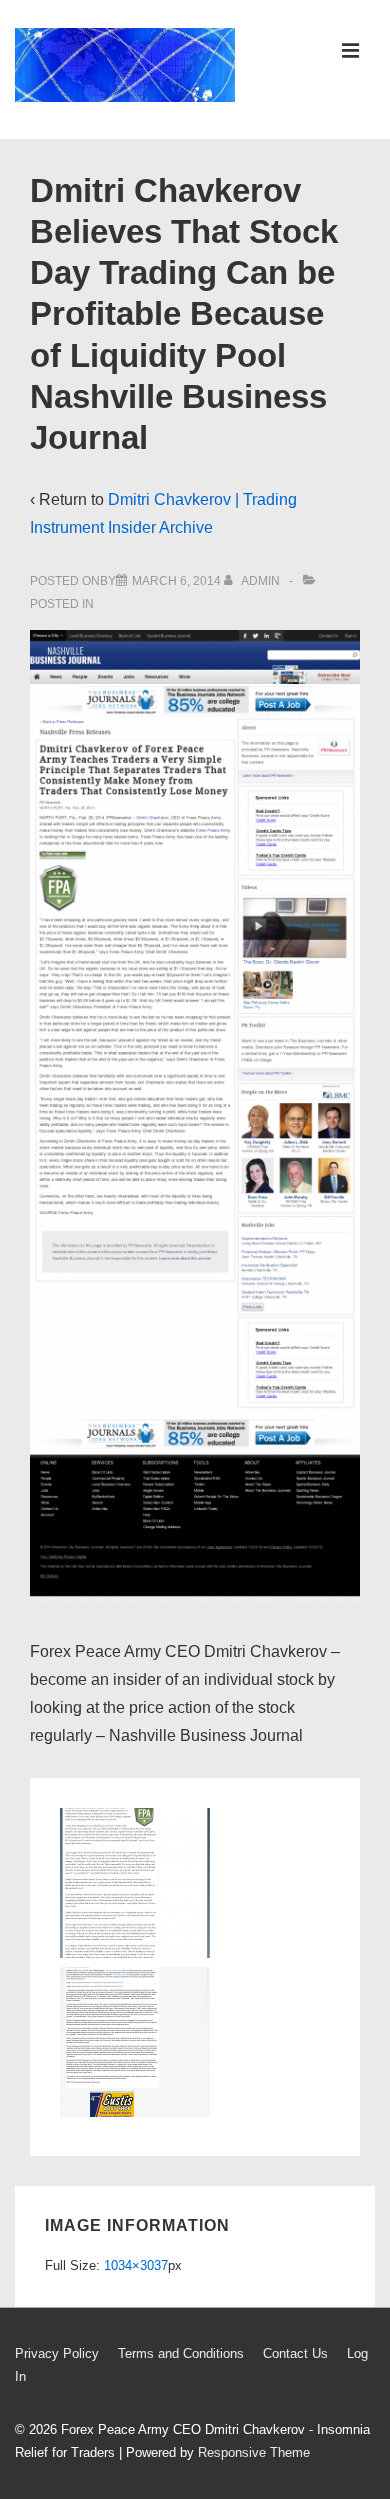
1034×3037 (136, 2265)
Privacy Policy (57, 2353)
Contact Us (295, 2353)
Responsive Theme (254, 2452)
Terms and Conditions (181, 2353)
